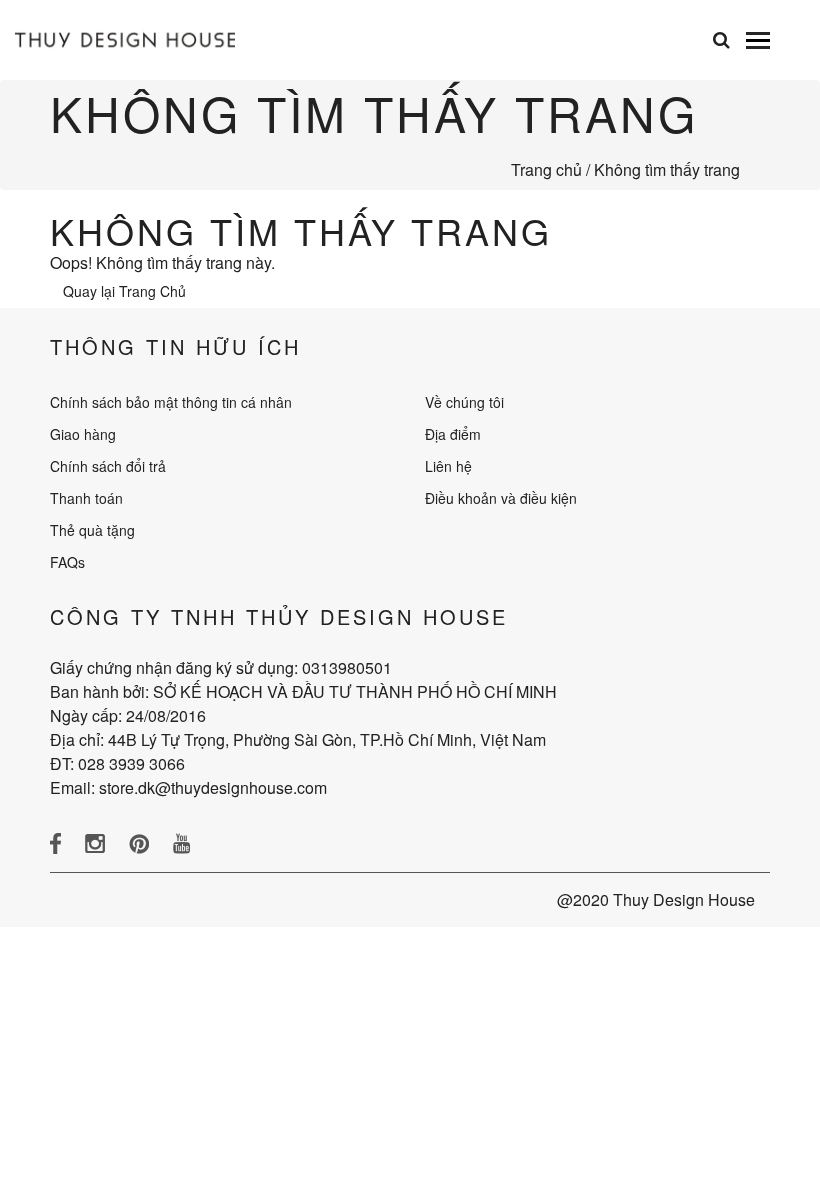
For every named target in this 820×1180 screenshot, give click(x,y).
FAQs (67, 562)
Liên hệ (448, 466)
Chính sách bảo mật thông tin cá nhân (171, 402)
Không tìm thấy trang (667, 169)
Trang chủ (546, 169)
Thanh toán (86, 498)
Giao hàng (83, 434)
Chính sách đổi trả (108, 466)
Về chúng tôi (464, 402)
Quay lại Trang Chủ (124, 291)
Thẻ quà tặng (92, 530)
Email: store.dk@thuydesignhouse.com (188, 787)
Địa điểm (453, 434)
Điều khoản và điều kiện (501, 498)
